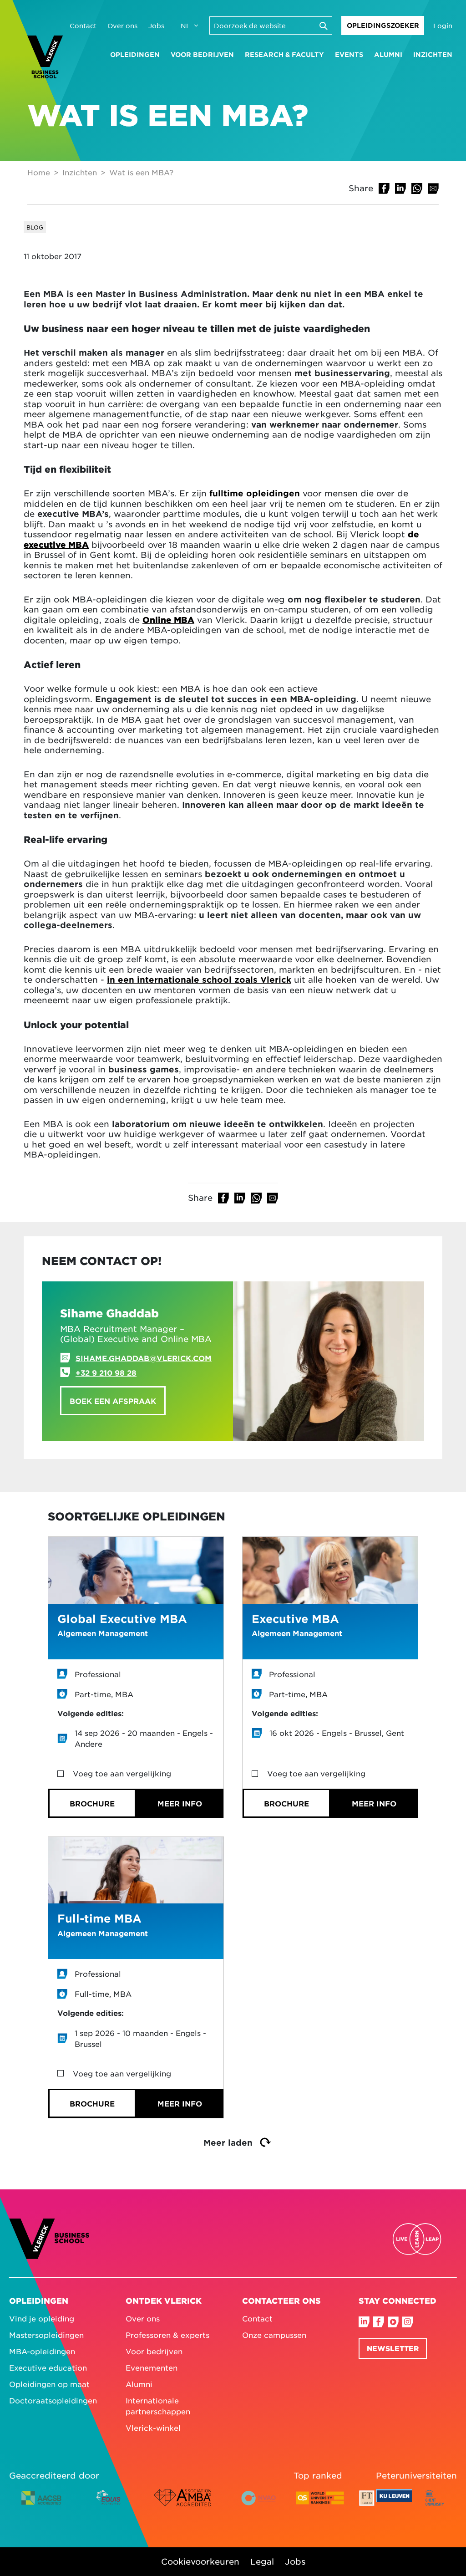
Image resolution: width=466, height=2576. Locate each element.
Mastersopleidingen (46, 2335)
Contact (83, 26)
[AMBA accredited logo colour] (182, 2505)
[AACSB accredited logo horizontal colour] (41, 2505)
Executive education (48, 2367)
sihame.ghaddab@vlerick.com (144, 1358)
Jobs (156, 26)
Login (443, 26)
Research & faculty (284, 54)
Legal (262, 2561)
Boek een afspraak (113, 1401)
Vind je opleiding (42, 2318)
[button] (384, 189)
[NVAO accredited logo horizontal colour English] (262, 2505)
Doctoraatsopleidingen (53, 2400)
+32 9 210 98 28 (106, 1372)
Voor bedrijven (202, 54)
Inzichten (433, 54)
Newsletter (393, 2348)
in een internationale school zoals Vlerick (199, 979)
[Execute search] (323, 26)
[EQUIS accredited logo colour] (109, 2505)
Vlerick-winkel (153, 2428)
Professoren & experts (167, 2335)
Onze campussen (274, 2335)
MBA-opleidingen (42, 2351)
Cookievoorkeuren (200, 2561)
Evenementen (152, 2367)
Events (349, 54)
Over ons (122, 26)
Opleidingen (135, 54)
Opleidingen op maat (49, 2384)
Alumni (388, 54)
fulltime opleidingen (255, 493)
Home (39, 172)
